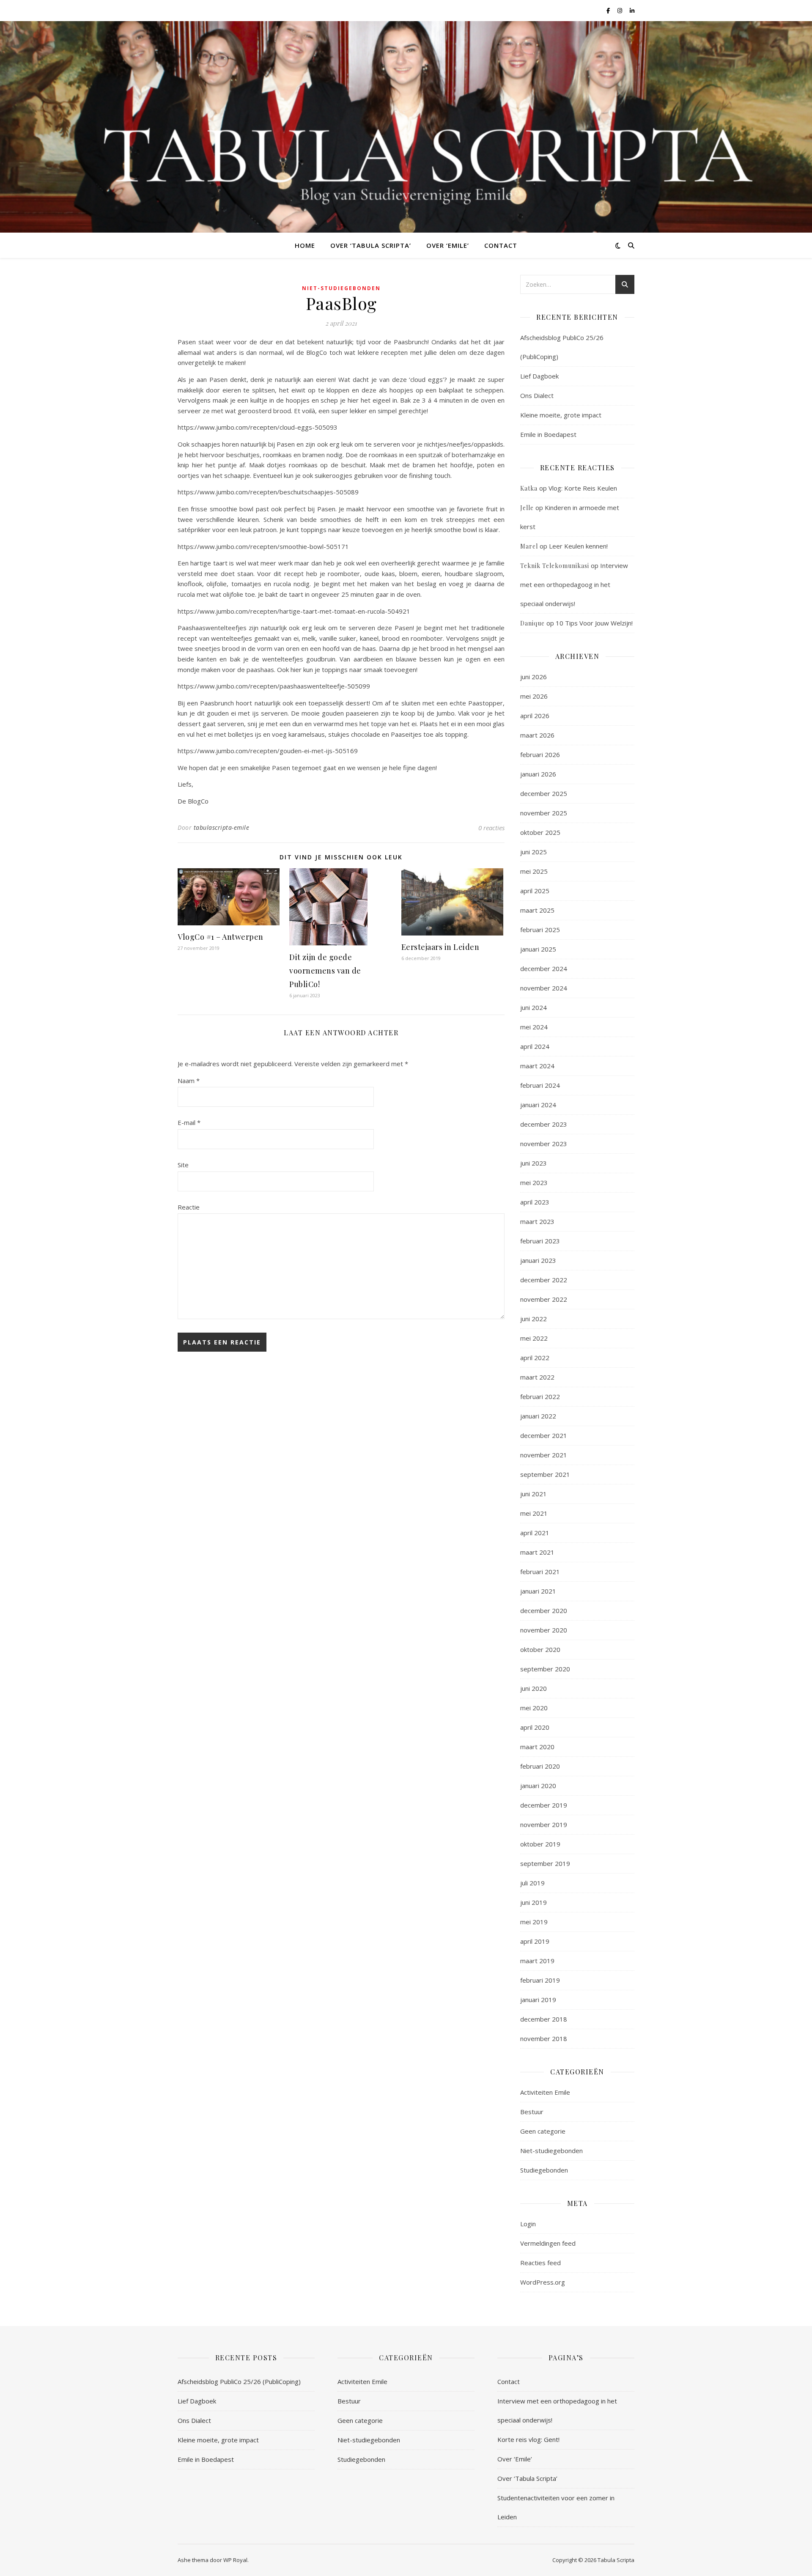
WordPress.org (543, 2282)
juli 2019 (532, 1883)
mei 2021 (534, 1513)
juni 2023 (534, 1163)
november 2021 (544, 1455)
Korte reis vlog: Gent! (528, 2439)
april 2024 (535, 1046)
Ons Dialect (537, 395)
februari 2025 (540, 930)
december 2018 (544, 2019)
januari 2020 (538, 1786)
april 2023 (535, 1202)
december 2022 (544, 1280)
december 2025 (544, 793)
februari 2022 (540, 1396)
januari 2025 (538, 949)
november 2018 (544, 2038)
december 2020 (544, 1610)
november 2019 (544, 1824)
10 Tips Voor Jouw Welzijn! (594, 623)
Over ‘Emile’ (448, 245)
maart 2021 (537, 1552)
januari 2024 (538, 1105)
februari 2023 (540, 1241)
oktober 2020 (540, 1649)
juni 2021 (534, 1494)
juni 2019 (534, 1902)
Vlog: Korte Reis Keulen (583, 488)
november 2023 (544, 1144)
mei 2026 (534, 696)
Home (305, 245)
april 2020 (535, 1727)
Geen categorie (543, 2131)
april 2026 (535, 716)
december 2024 (544, 968)
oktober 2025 (540, 832)
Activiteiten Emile (545, 2092)
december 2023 (544, 1124)
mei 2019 (534, 1922)
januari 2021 (538, 1591)
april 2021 (535, 1533)
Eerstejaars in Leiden (440, 947)
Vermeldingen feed (548, 2243)
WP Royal (235, 2560)
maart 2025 (537, 910)
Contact (501, 245)
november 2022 (544, 1299)
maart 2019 (537, 1961)
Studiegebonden (544, 2170)
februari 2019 (540, 1980)
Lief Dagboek (539, 376)
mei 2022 (534, 1338)
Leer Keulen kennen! (578, 546)
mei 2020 (534, 1708)
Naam (189, 1081)
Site (183, 1165)
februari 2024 (540, 1085)
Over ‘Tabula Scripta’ (371, 245)
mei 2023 (534, 1182)
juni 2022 (534, 1319)
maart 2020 (537, 1747)
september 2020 (545, 1669)
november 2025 (544, 813)
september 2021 (545, 1474)
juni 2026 (534, 677)
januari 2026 (538, 774)
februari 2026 (540, 754)
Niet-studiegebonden (341, 288)
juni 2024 (534, 1007)
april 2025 (535, 891)
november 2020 (544, 1630)
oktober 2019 (540, 1844)
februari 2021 (540, 1572)
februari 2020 (540, 1766)
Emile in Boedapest (548, 434)
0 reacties (491, 828)
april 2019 (535, 1941)
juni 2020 (534, 1688)
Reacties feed (540, 2263)
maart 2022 (537, 1377)
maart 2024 (537, 1066)
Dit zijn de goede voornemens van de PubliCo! (325, 971)
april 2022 (535, 1358)
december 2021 (544, 1435)
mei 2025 (534, 871)
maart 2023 (537, 1221)
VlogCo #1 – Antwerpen (221, 937)
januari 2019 (538, 2000)
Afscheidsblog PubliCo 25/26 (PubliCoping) (239, 2381)
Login (528, 2224)
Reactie (189, 1207)
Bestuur (532, 2112)
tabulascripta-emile (222, 827)
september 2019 (545, 1863)
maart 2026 (537, 735)
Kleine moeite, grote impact (562, 415)
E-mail (189, 1122)
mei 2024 (534, 1027)
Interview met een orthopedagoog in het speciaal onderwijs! (574, 584)
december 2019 (544, 1805)
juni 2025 (534, 852)
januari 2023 (538, 1260)
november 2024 (544, 988)
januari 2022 (538, 1416)
